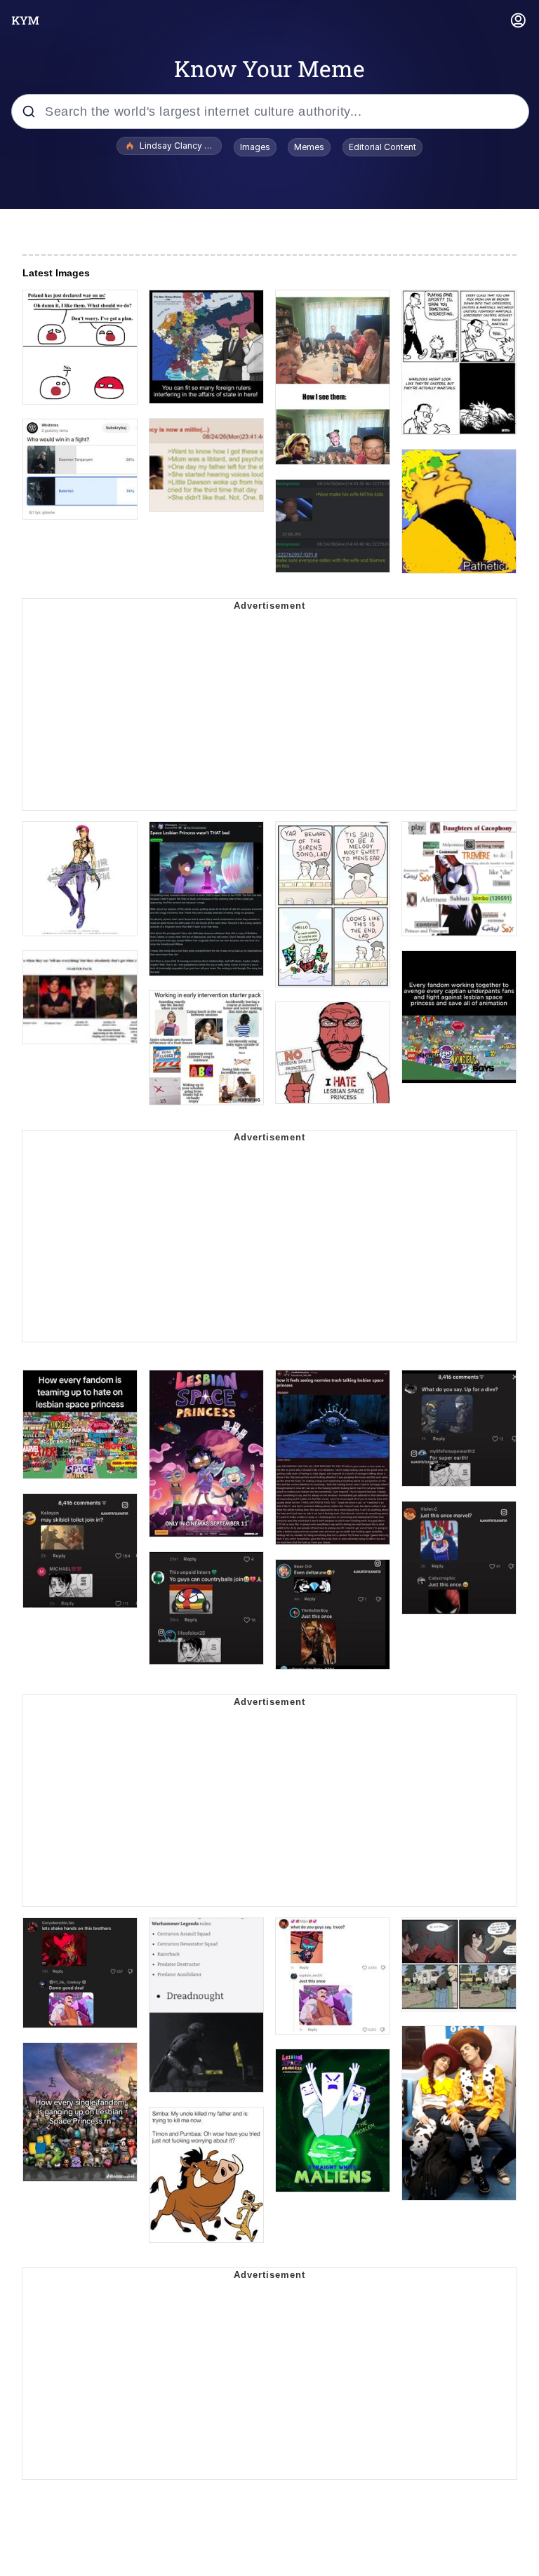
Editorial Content (382, 147)
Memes (309, 147)
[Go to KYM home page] (25, 20)
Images (255, 147)
